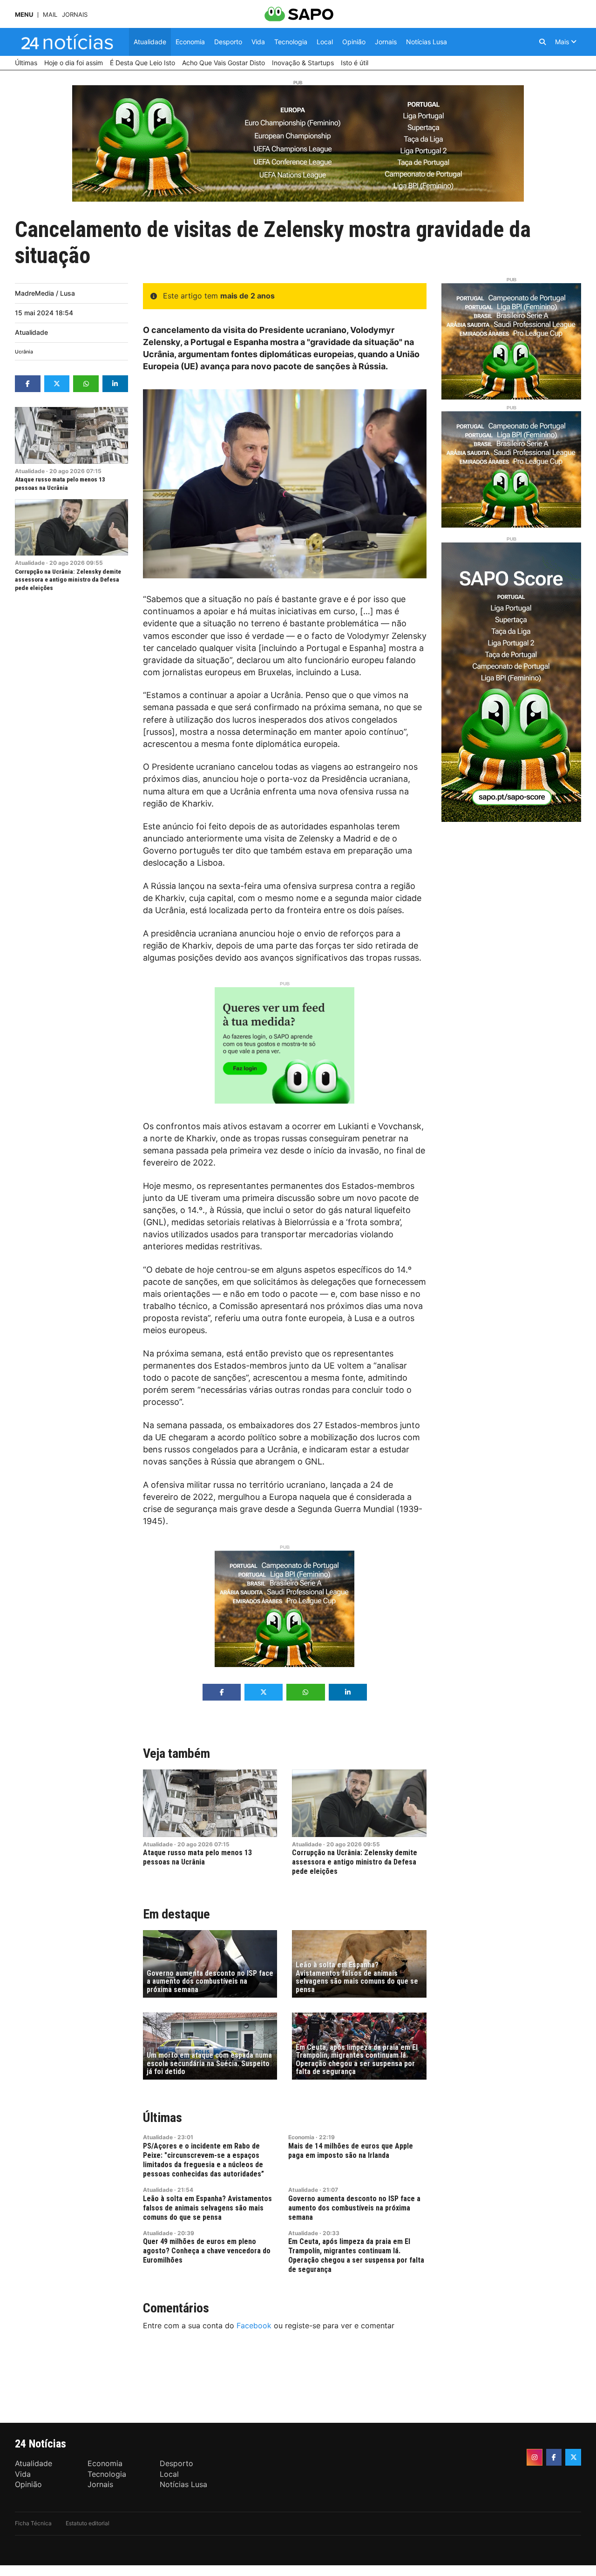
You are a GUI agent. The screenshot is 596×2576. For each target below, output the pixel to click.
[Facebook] (554, 2457)
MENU (24, 15)
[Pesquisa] (542, 42)
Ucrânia (24, 352)
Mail (50, 15)
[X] (573, 2457)
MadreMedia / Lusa (45, 293)
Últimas (163, 2118)
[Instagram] (535, 2457)
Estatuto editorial (88, 2523)
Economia (301, 2137)
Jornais (75, 15)
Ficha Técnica (33, 2523)
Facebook (254, 2325)
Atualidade (31, 332)
